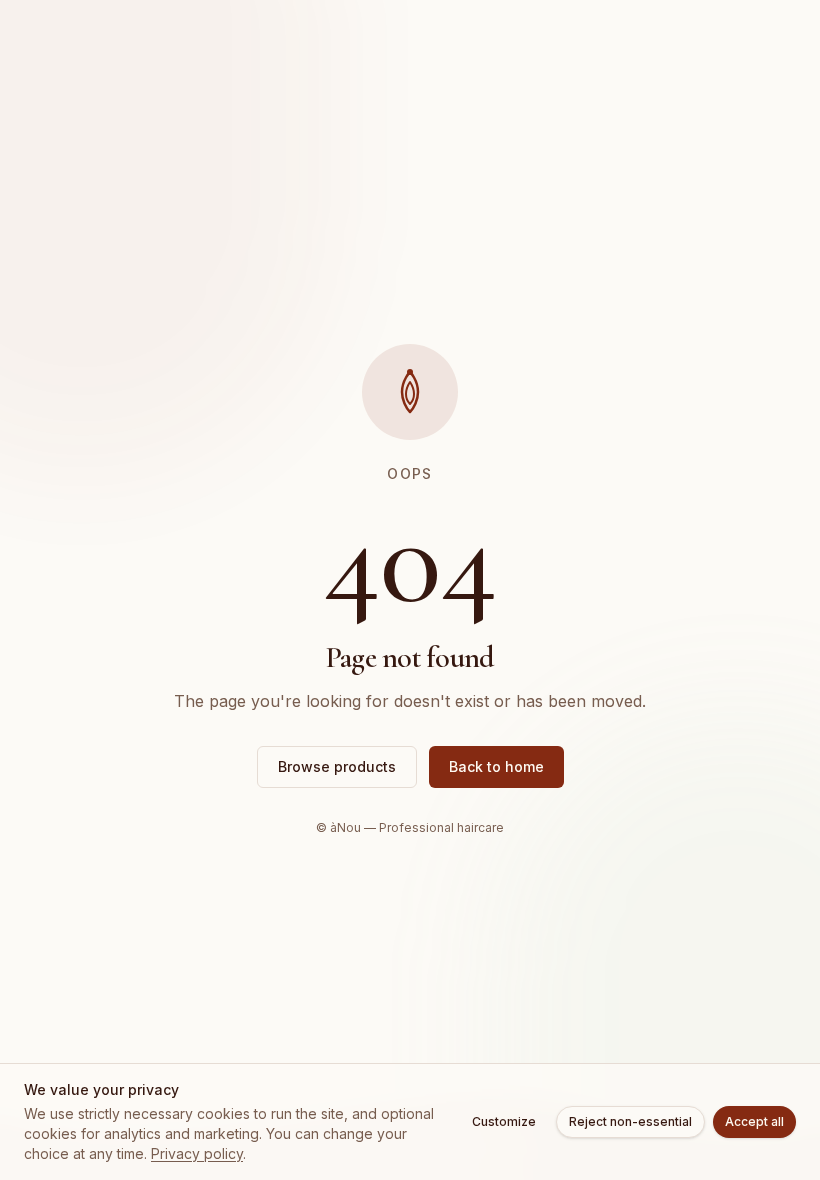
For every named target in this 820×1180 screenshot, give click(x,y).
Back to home (496, 766)
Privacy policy (197, 1153)
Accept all (754, 1121)
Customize (504, 1121)
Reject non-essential (630, 1121)
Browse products (337, 766)
